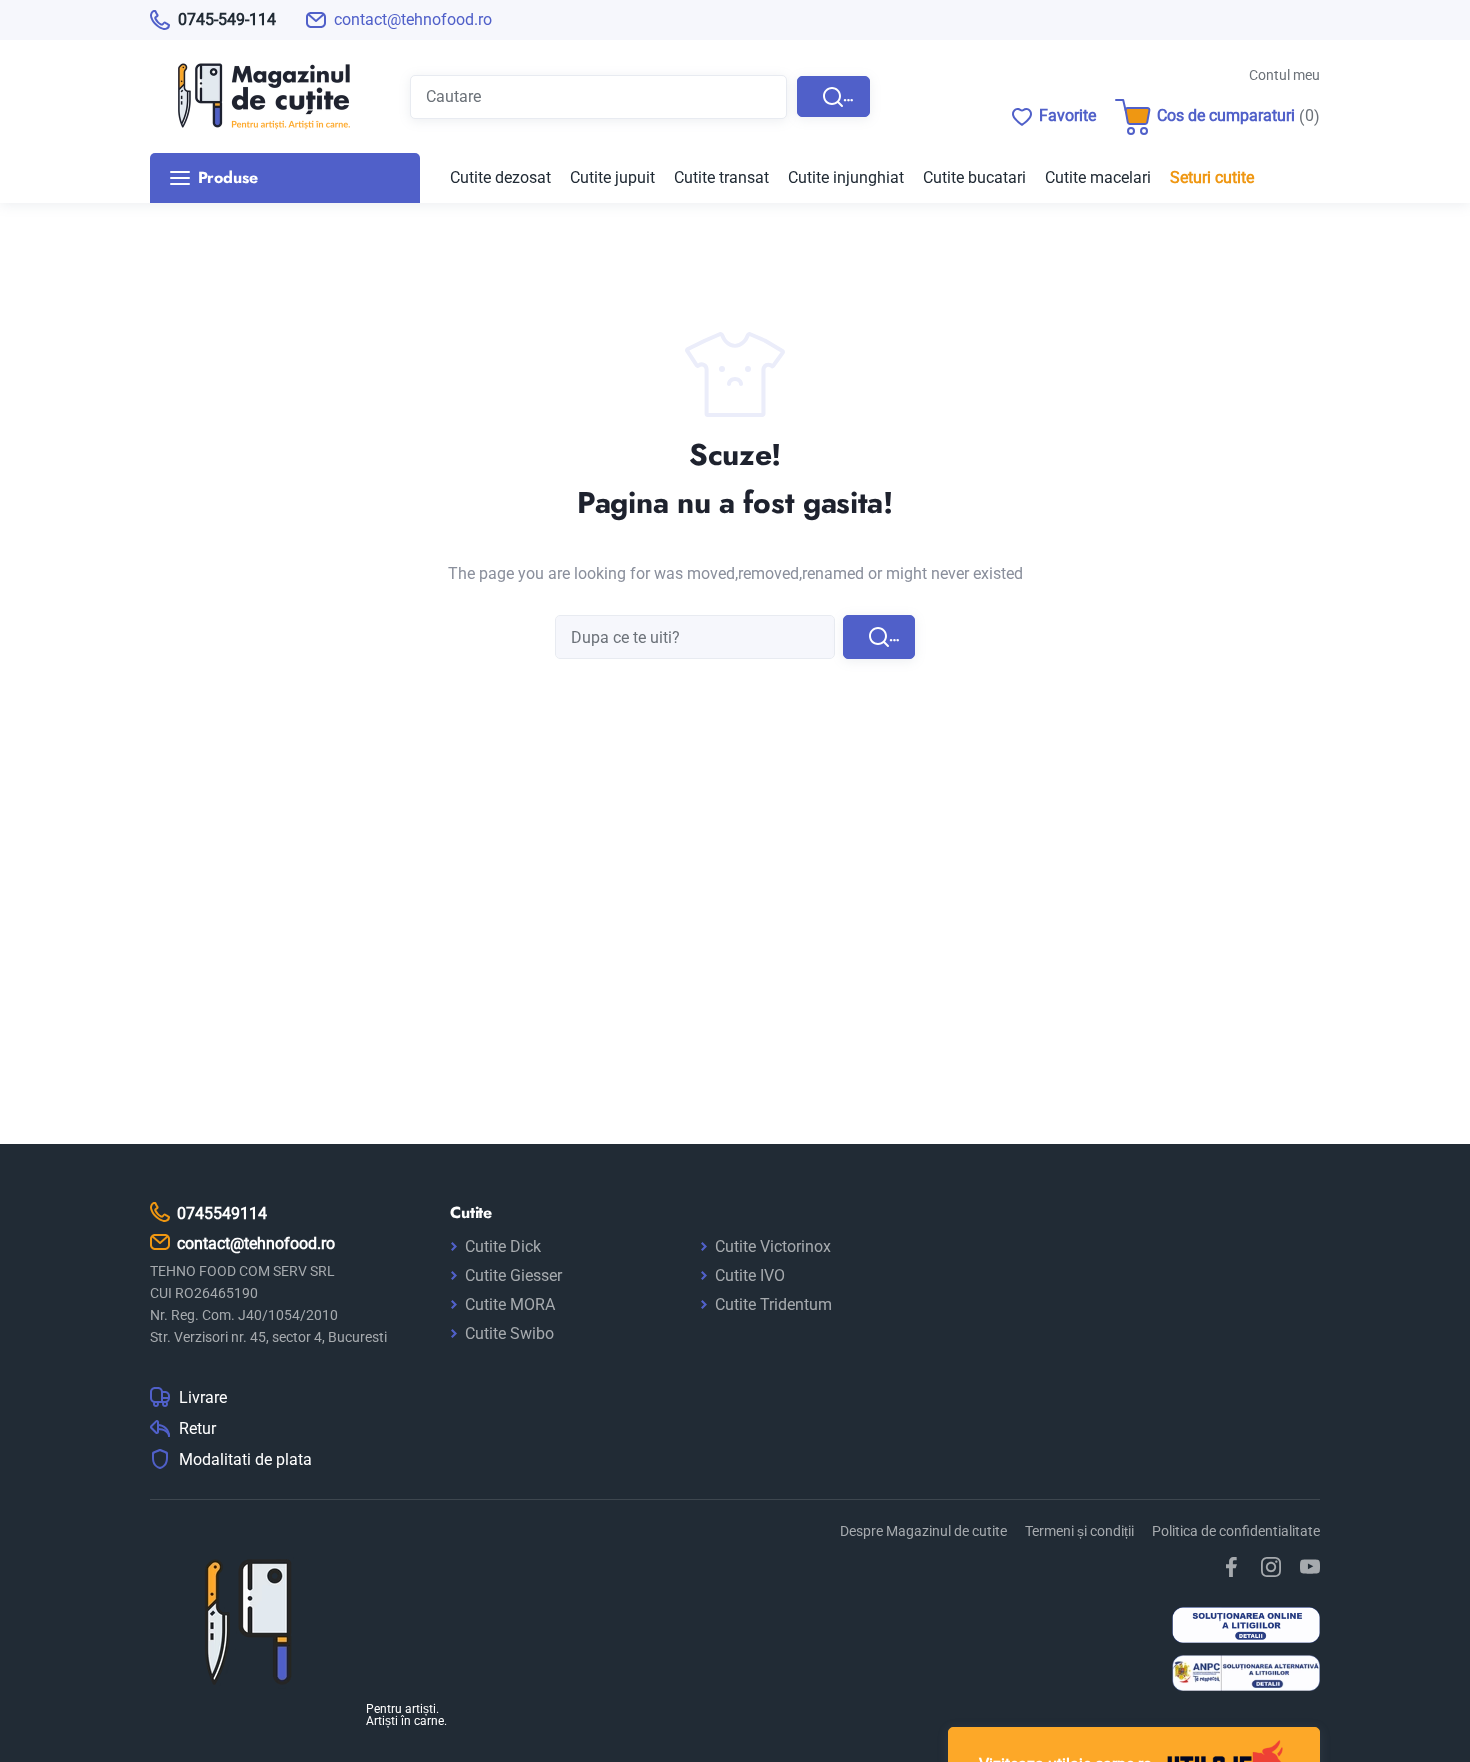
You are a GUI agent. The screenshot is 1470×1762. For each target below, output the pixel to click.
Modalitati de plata (245, 1460)
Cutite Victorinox (773, 1246)
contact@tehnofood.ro (413, 19)
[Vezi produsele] (250, 96)
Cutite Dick (503, 1246)
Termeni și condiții (1079, 1531)
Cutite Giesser (513, 1275)
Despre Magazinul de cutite (923, 1531)
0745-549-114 (227, 19)
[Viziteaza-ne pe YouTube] (1310, 1567)
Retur (197, 1429)
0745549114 (222, 1213)
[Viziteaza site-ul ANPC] (1246, 1675)
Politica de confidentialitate (1236, 1531)
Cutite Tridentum (773, 1304)
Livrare (203, 1398)
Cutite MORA (510, 1304)
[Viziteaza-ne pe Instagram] (1271, 1567)
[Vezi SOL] (1246, 1627)
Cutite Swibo (509, 1333)
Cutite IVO (750, 1275)
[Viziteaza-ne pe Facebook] (1232, 1567)
